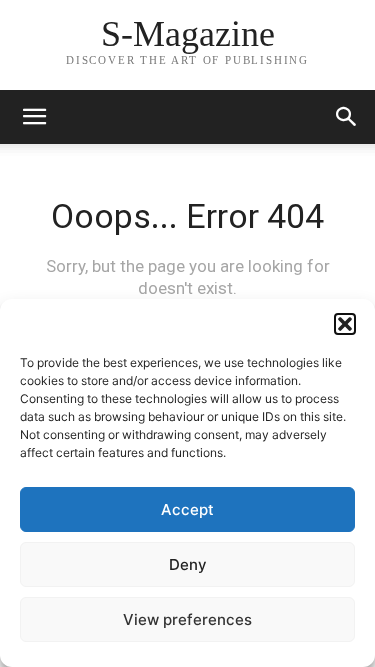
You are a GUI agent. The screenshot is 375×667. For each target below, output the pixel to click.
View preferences (187, 619)
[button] (345, 324)
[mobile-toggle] (34, 117)
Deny (188, 564)
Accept (187, 509)
